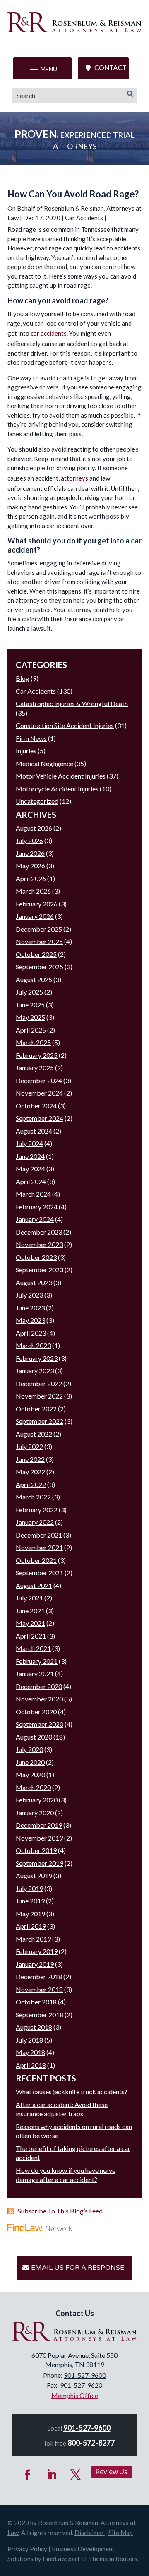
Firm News (31, 738)
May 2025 (30, 1017)
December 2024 (39, 1080)
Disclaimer (89, 2533)
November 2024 (39, 1093)
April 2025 (31, 1030)
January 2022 (35, 1522)
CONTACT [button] (110, 68)
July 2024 (29, 1143)
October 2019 (36, 1850)
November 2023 (39, 1244)
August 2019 (34, 1876)
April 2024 (31, 1181)
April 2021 (31, 1636)
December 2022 (39, 1383)
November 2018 (39, 1989)
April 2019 (31, 1926)
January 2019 (35, 1964)
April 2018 (31, 2065)
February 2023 (37, 1358)
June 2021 (30, 1611)
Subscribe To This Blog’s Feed (60, 2211)
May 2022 (30, 1472)
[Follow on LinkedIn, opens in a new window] (52, 2475)
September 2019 (40, 1863)
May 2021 (30, 1623)
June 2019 (30, 1901)
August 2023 (34, 1282)
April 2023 (31, 1333)
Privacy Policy (27, 2549)
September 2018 (40, 2015)
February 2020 (37, 1800)
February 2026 (37, 904)
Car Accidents (84, 218)
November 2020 (39, 1699)
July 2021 (29, 1598)
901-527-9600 (85, 2375)
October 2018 (36, 2002)
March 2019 (33, 1939)
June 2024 (30, 1156)
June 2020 (30, 1762)
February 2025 (37, 1055)
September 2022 (40, 1421)
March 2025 (33, 1042)
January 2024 (35, 1219)
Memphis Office (75, 2395)
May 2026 (30, 866)
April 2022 (31, 1484)
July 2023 (29, 1295)
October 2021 (36, 1560)
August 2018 (34, 2027)
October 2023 (36, 1257)
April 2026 (31, 878)
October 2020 (36, 1712)
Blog (23, 678)
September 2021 (40, 1573)
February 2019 (37, 1951)
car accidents (49, 333)
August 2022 (34, 1434)
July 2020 (29, 1749)
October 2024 (36, 1106)
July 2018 (29, 2040)
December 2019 (39, 1825)
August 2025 (34, 979)
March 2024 (33, 1194)
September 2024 (40, 1118)
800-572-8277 (91, 2443)
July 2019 (29, 1888)
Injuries (26, 751)
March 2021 (33, 1648)
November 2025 (39, 941)
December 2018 (39, 1976)
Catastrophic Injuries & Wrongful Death (72, 703)
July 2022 (29, 1446)
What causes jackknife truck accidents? (72, 2092)
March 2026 (33, 891)
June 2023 (30, 1308)
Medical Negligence (44, 763)
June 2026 (30, 853)
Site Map (121, 2533)
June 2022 (30, 1459)
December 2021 (39, 1535)
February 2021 (37, 1661)
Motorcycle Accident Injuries (57, 789)
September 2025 (40, 967)
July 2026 (29, 840)
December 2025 (39, 929)
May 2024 (30, 1169)
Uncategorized (37, 801)
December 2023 (39, 1232)
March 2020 (33, 1787)
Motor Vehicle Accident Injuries (61, 776)
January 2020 (35, 1813)
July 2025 (29, 992)
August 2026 (34, 828)
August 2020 (34, 1737)
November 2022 (39, 1396)
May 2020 (30, 1775)
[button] (42, 69)
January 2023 (35, 1371)
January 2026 (35, 916)
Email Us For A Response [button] (78, 2268)
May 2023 (30, 1320)
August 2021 (34, 1585)
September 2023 (40, 1270)
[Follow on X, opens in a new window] (76, 2475)
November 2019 (39, 1838)
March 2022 (33, 1497)
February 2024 (37, 1207)
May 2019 (30, 1914)
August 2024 (34, 1131)
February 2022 (37, 1510)
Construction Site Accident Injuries (65, 725)
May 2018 (30, 2052)
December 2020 (39, 1686)
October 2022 (36, 1409)
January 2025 (35, 1068)
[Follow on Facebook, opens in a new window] (28, 2475)
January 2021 (35, 1674)
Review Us (111, 2471)
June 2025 (30, 1005)
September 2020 (40, 1724)
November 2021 (39, 1547)
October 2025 (36, 954)
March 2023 (33, 1345)
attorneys (74, 478)
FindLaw (54, 2559)
